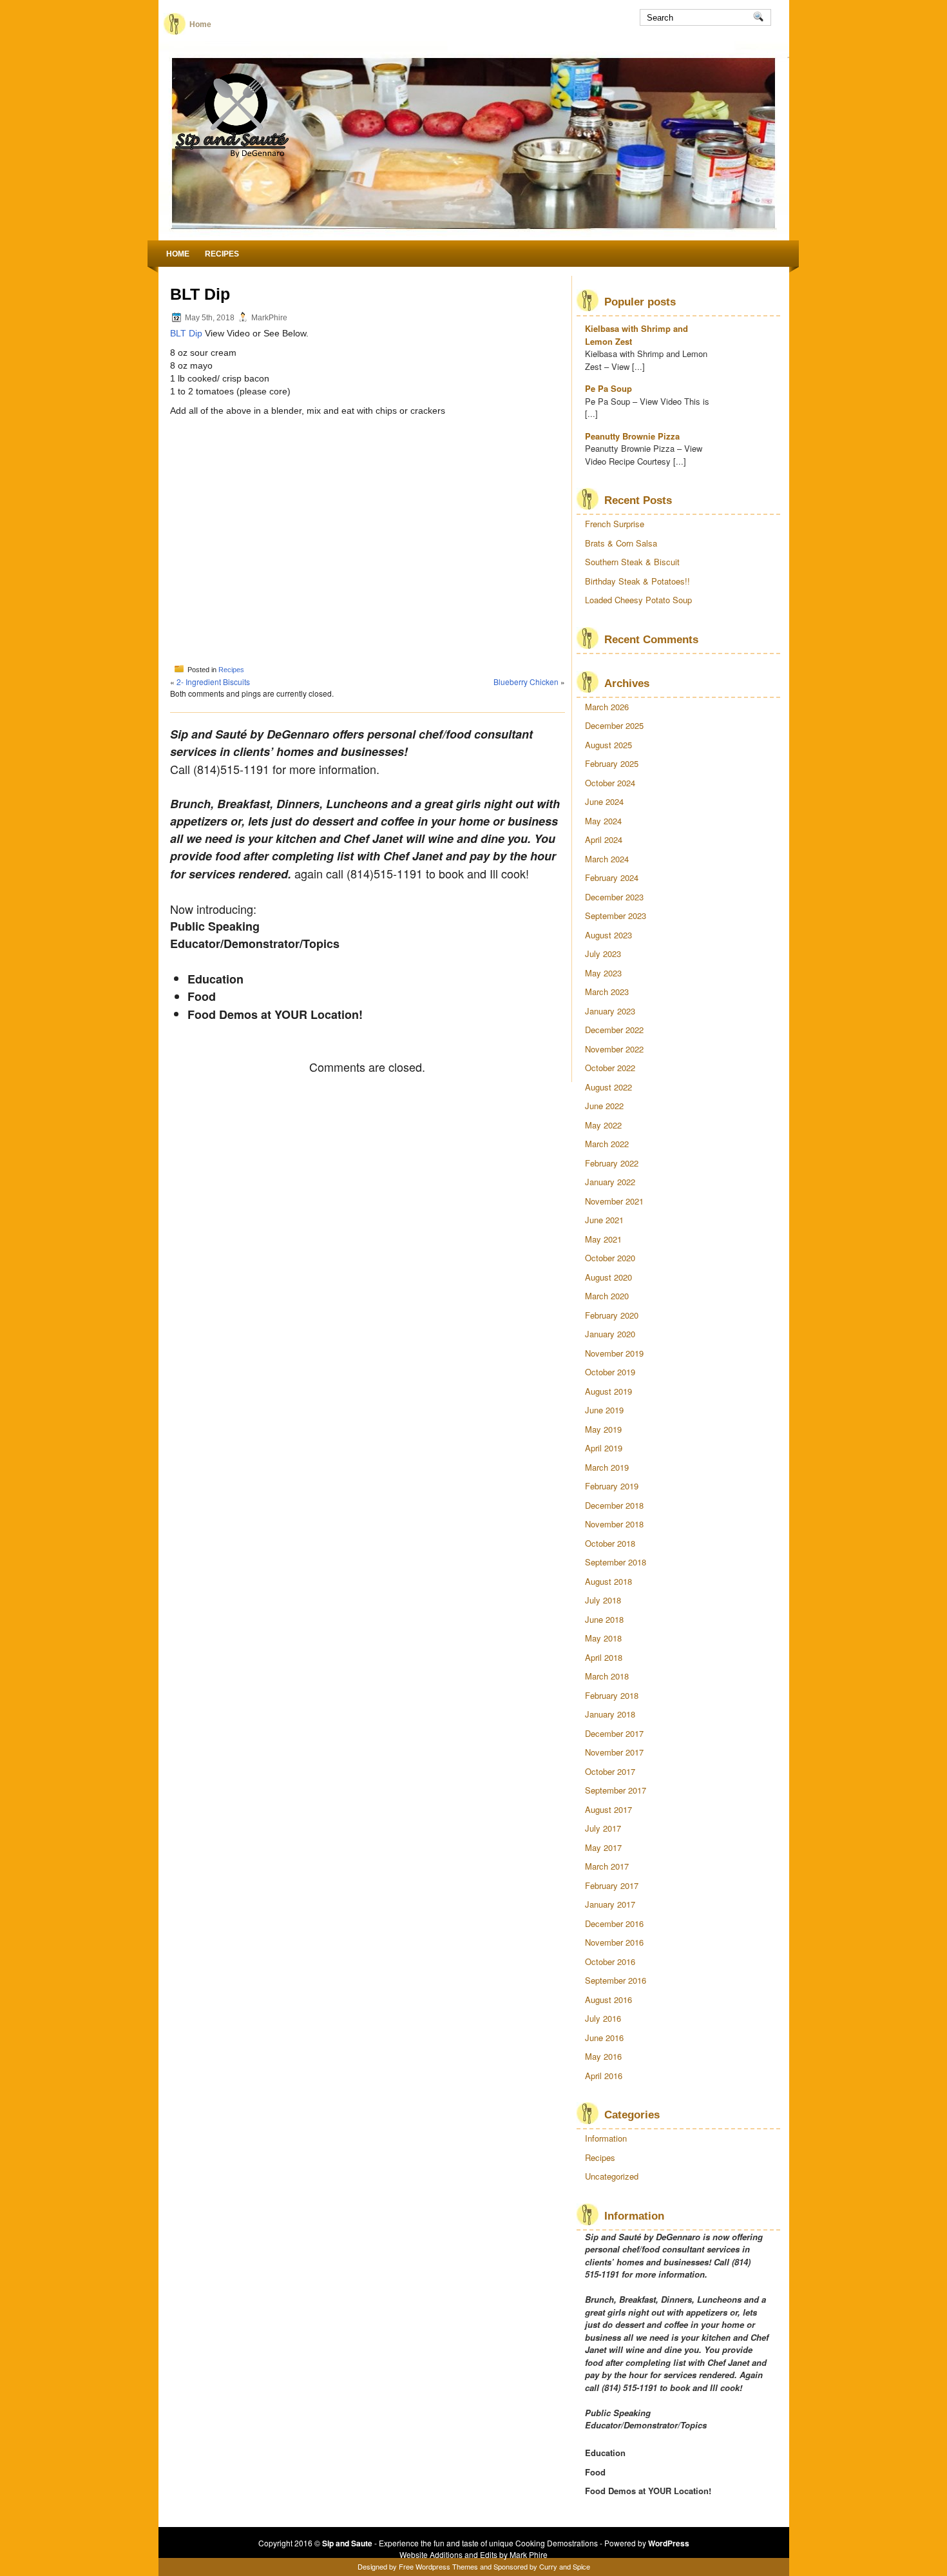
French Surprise (615, 524)
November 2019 (614, 1353)
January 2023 (610, 1011)
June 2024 (604, 801)
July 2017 (603, 1828)
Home (200, 24)
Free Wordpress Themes (438, 2566)
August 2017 (608, 1809)
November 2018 (614, 1524)
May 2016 (603, 2056)
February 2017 (612, 1885)
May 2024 (603, 821)
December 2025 (614, 725)
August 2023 (608, 935)
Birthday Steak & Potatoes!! (637, 581)
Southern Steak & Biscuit (632, 562)
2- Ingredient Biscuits (213, 682)
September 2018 (616, 1562)
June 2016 (604, 2038)
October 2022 (610, 1068)
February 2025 (612, 763)
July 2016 (603, 2018)
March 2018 (607, 1676)
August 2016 (608, 2000)
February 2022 (612, 1163)
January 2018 (610, 1714)
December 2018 (614, 1505)
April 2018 (604, 1657)
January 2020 (610, 1334)
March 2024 (607, 859)
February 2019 (612, 1486)
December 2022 (614, 1030)
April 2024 (604, 839)
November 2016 (614, 1942)
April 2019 (604, 1448)
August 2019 (608, 1391)
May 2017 (603, 1847)
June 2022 (604, 1106)
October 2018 (610, 1543)
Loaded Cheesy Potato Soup (638, 600)
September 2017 (616, 1790)
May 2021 (603, 1239)
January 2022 (610, 1182)
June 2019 (604, 1410)
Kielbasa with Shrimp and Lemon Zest (636, 335)
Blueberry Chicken (526, 682)
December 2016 (614, 1923)
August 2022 (608, 1087)
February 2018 (612, 1695)
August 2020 (608, 1277)
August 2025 (608, 745)
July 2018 (603, 1600)
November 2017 (614, 1752)
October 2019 (610, 1372)
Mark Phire (529, 2554)
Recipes (222, 254)
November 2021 (614, 1201)
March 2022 (607, 1144)
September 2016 (616, 1980)
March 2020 (607, 1296)
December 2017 (614, 1733)
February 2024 (612, 877)
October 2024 (610, 783)
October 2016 (610, 1961)
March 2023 (607, 992)
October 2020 (610, 1258)
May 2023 (603, 973)
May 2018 (603, 1638)
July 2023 (603, 954)
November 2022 (614, 1049)
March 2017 (607, 1866)
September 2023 (616, 915)
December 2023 (614, 897)
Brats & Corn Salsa (621, 543)
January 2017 (610, 1904)
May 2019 (603, 1429)
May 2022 (603, 1125)
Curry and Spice (565, 2566)
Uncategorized (612, 2176)
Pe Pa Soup (608, 388)
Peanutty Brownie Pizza (632, 436)
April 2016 (604, 2076)
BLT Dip (186, 333)
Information (606, 2138)
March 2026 (607, 707)
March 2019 (607, 1467)
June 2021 (604, 1220)
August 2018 (608, 1581)
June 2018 (604, 1619)
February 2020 (612, 1315)
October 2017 (610, 1771)
